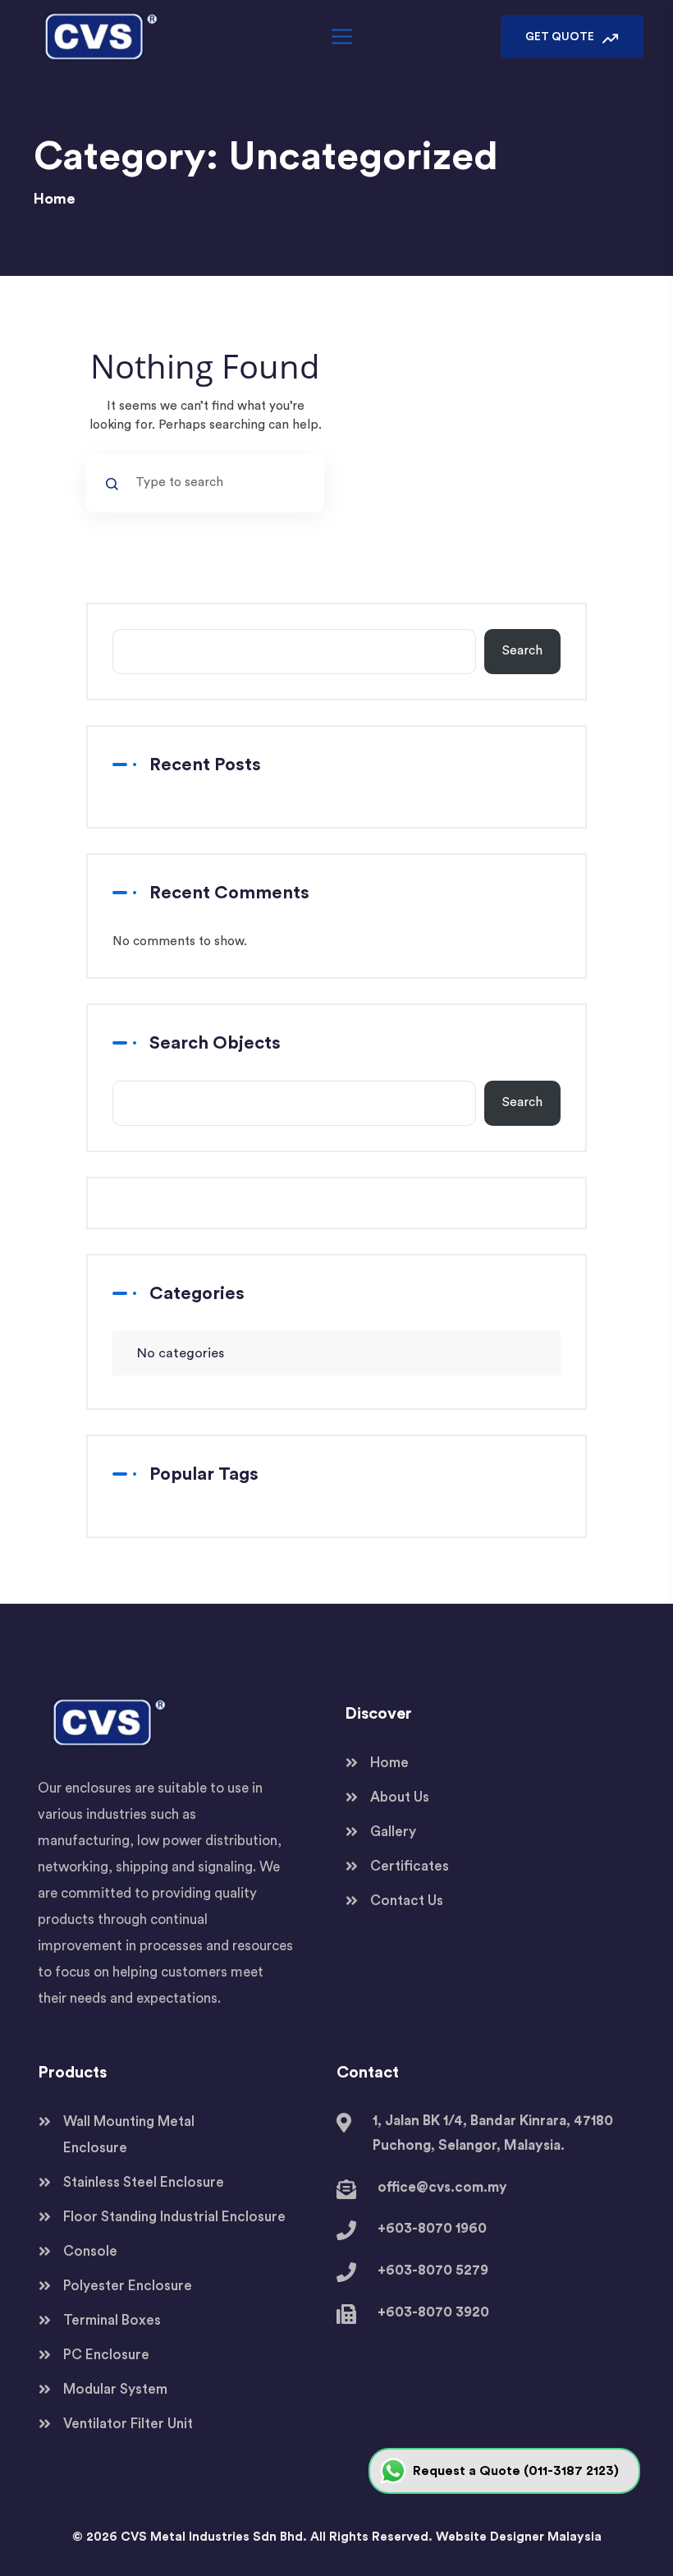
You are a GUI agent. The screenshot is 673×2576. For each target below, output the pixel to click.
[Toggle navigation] (340, 37)
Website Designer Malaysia (519, 2537)
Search (522, 651)
